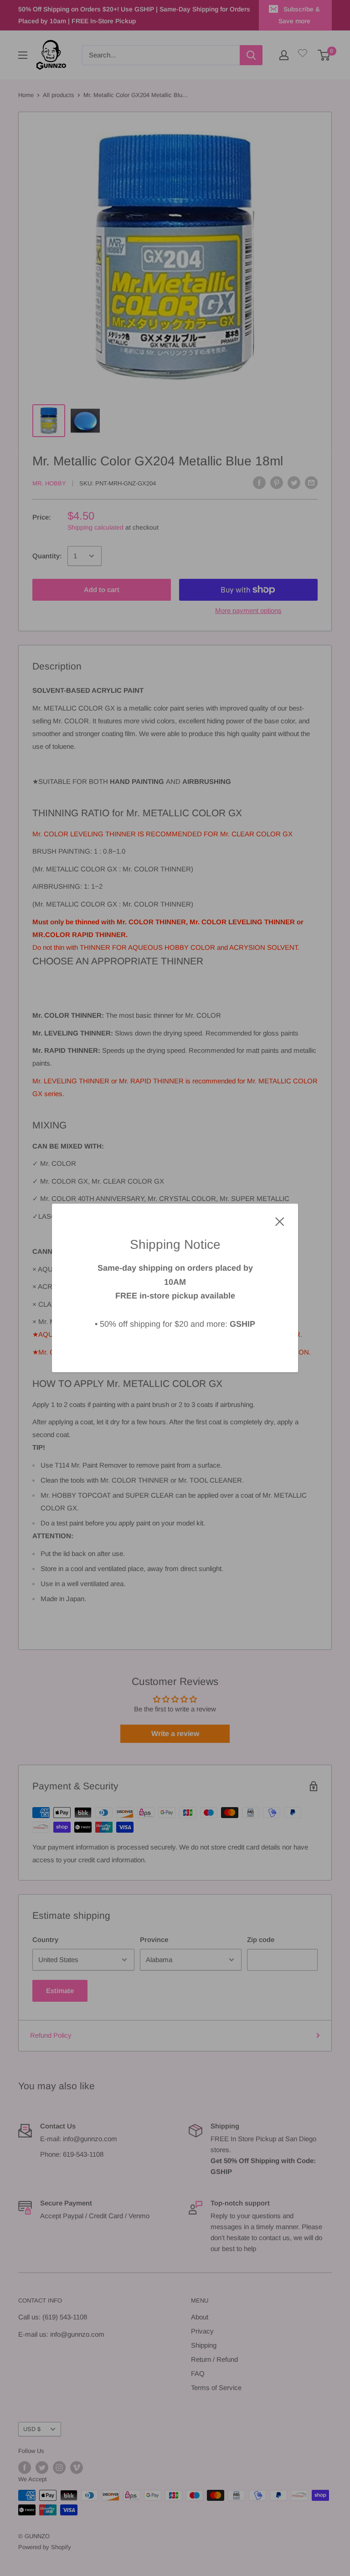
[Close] (280, 1221)
